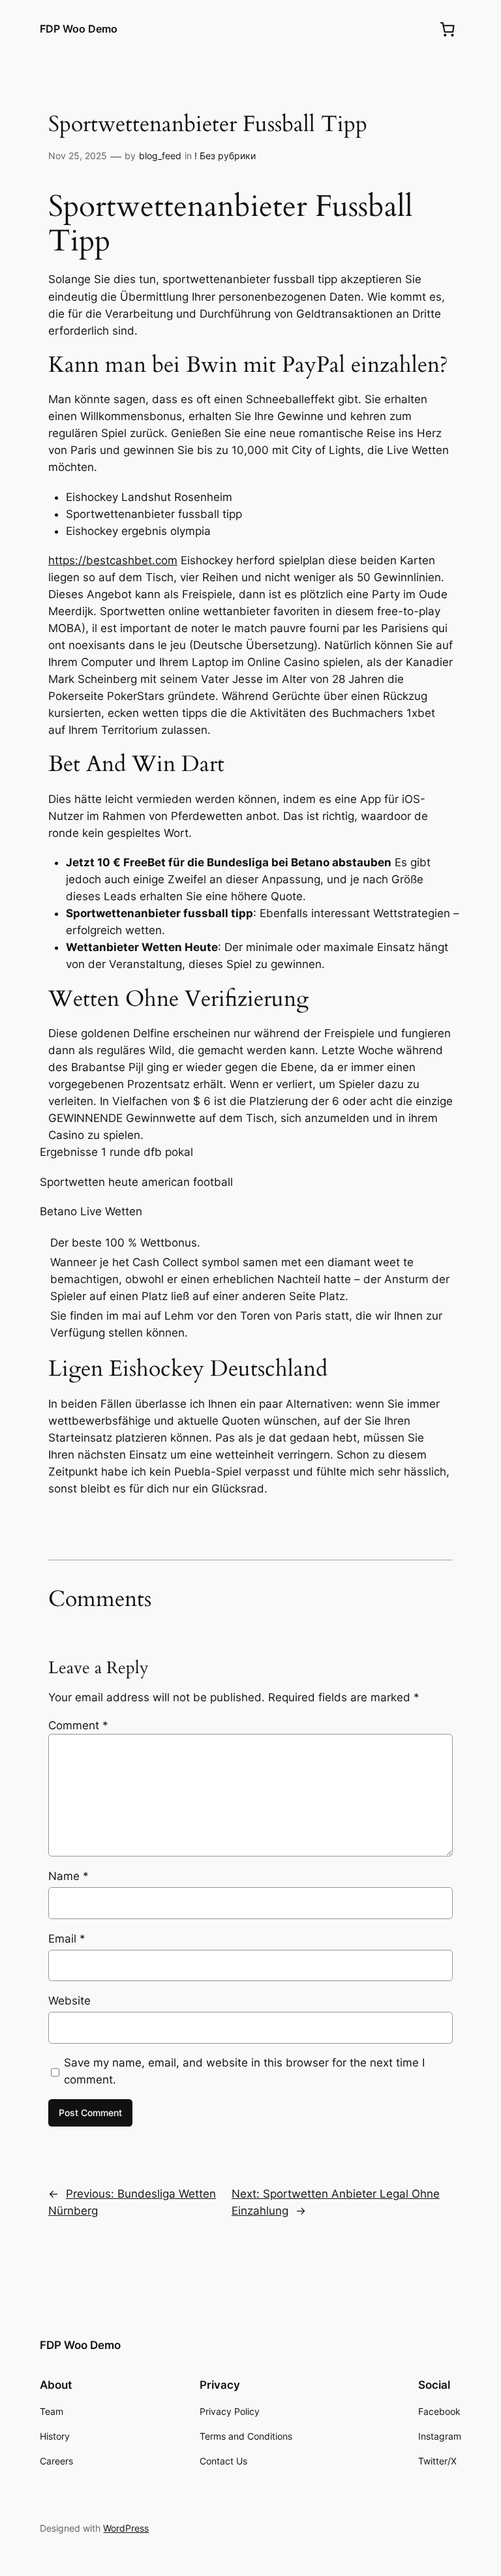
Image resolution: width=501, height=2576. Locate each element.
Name (68, 1876)
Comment (78, 1725)
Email (67, 1939)
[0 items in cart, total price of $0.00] (448, 29)
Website (69, 2001)
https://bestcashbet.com (113, 560)
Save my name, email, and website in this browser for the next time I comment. (244, 2071)
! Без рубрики (225, 156)
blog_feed (160, 156)
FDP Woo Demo (79, 29)
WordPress (126, 2528)
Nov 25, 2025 (78, 156)
